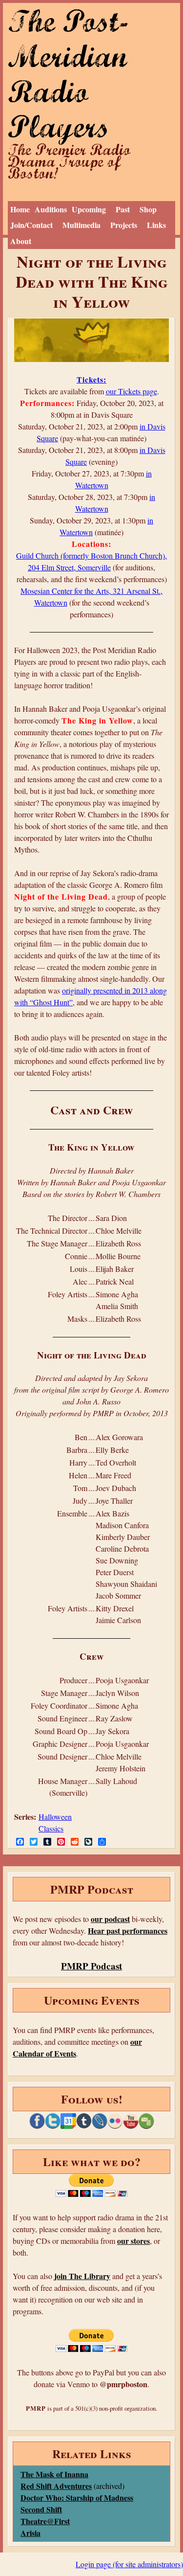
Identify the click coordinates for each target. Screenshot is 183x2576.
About (21, 241)
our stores (133, 2241)
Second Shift (41, 2509)
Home (20, 209)
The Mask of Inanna (54, 2474)
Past (123, 209)
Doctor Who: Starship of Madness (77, 2497)
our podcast (110, 1919)
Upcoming (89, 209)
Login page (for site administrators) (129, 2564)
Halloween (55, 1817)
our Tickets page (132, 391)
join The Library (82, 2276)
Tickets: (91, 379)
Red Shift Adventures (56, 2486)
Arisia (30, 2533)
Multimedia (81, 225)
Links (156, 225)
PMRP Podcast (91, 1966)
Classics (51, 1828)
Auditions (51, 209)
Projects (124, 225)
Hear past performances (128, 1931)
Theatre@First (45, 2521)
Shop (148, 209)
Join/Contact (31, 225)
